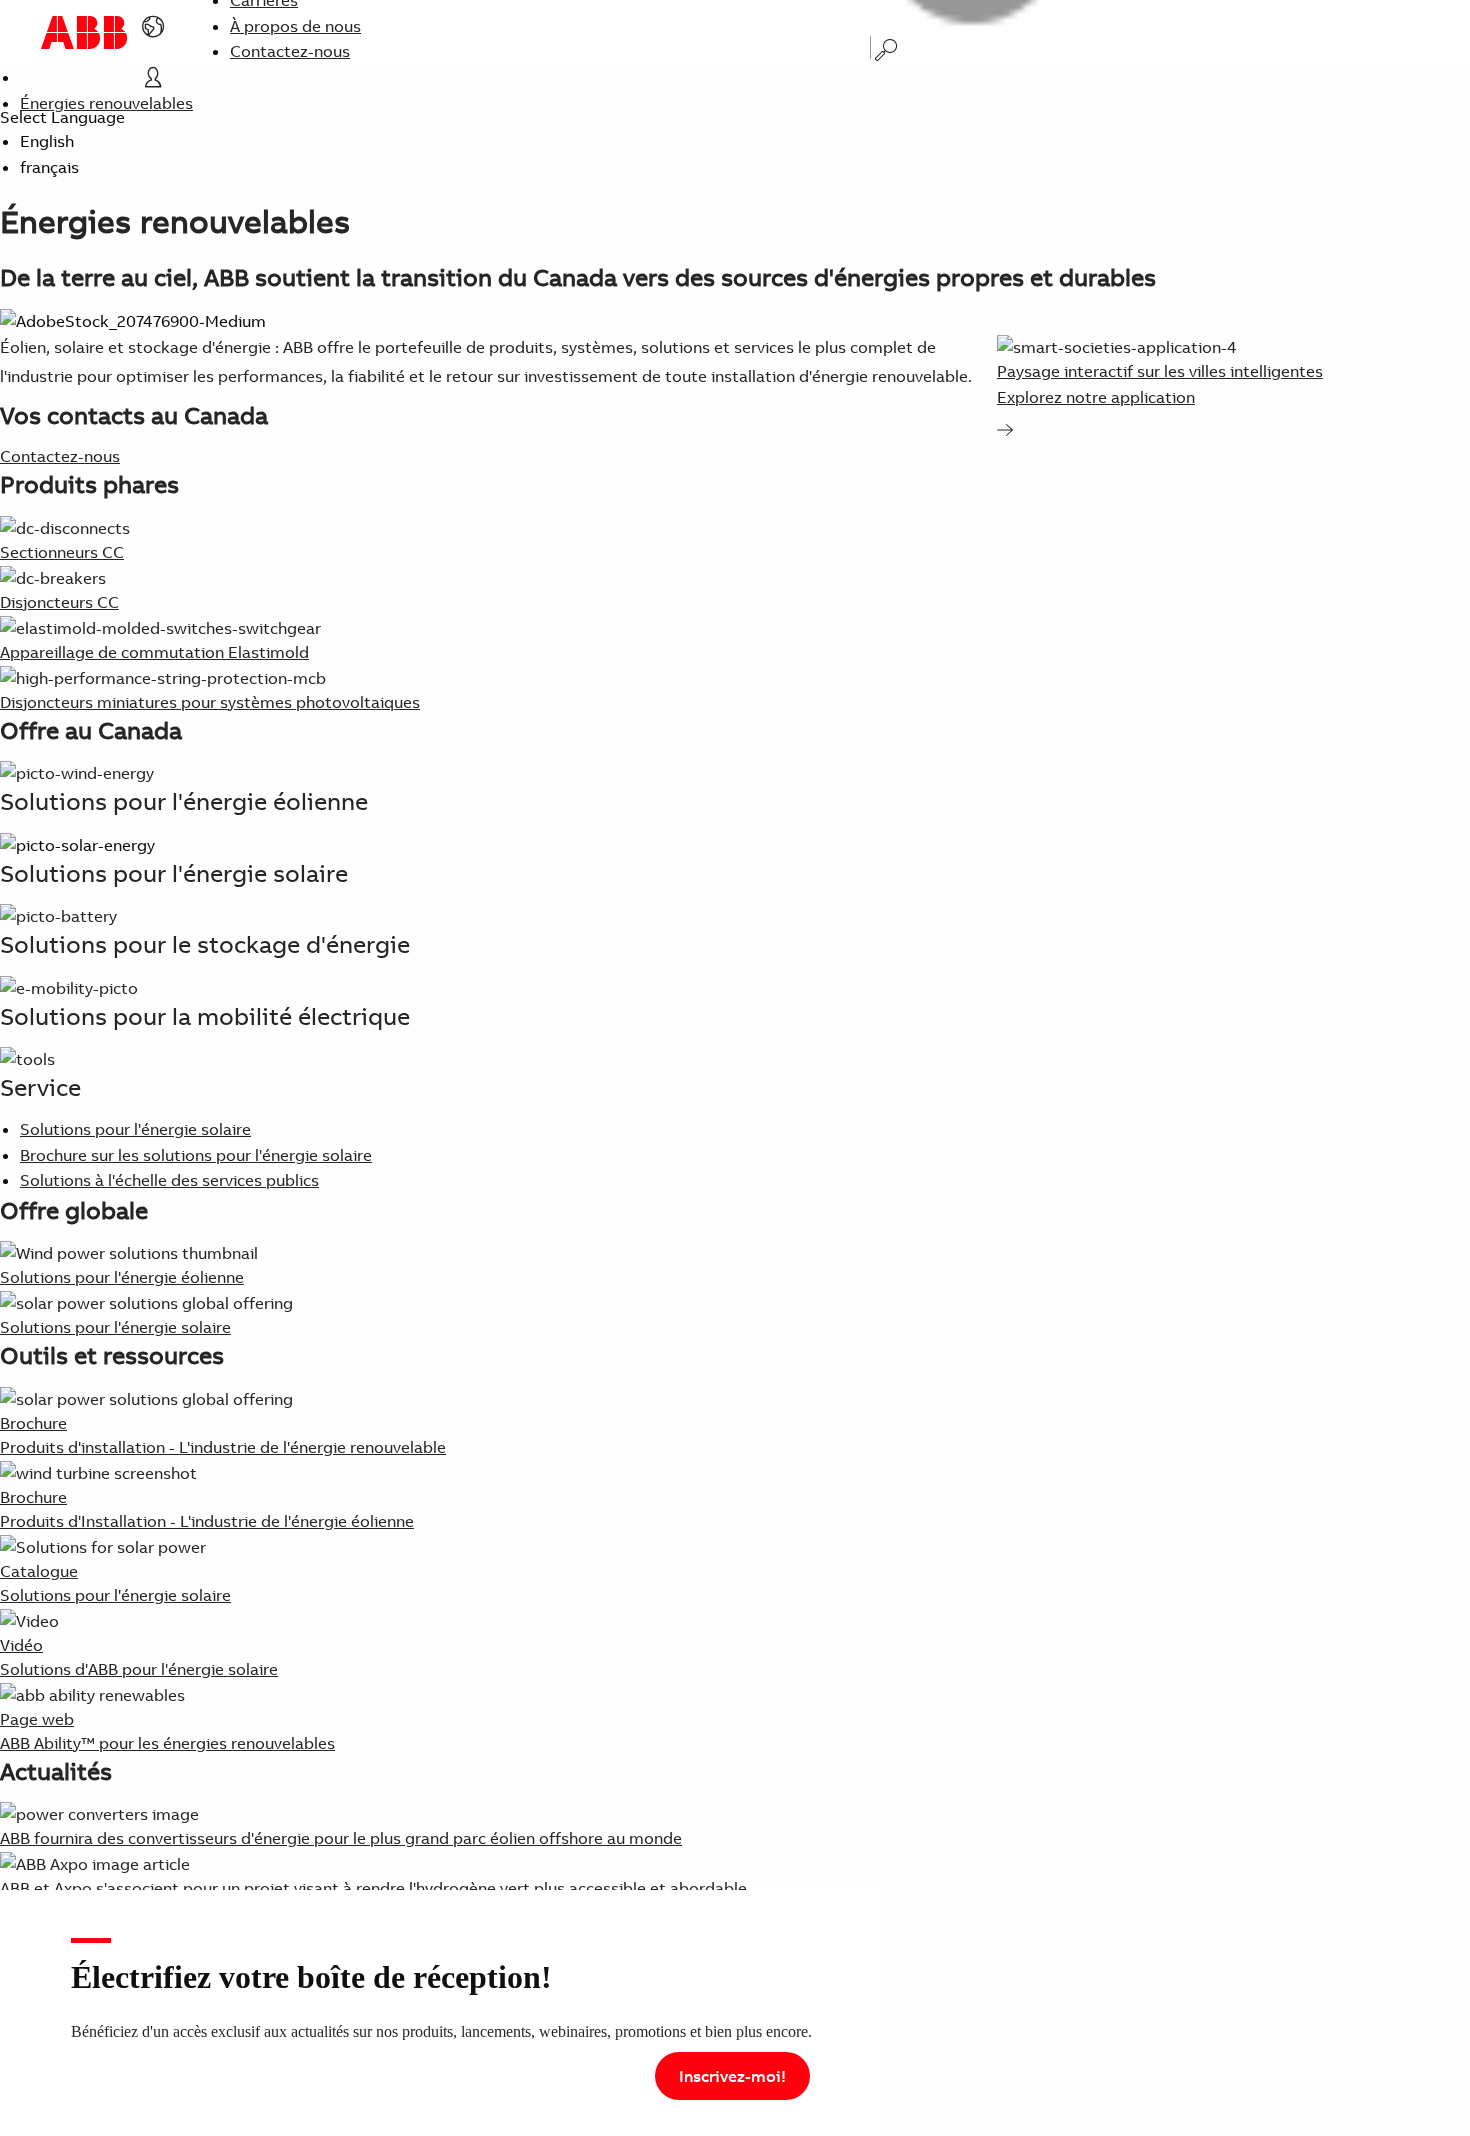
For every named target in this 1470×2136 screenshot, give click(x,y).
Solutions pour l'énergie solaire (135, 1129)
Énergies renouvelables (106, 103)
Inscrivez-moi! (732, 2076)
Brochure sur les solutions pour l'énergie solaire (196, 1155)
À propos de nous (295, 26)
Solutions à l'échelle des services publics (169, 1180)
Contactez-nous (290, 51)
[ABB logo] (84, 32)
